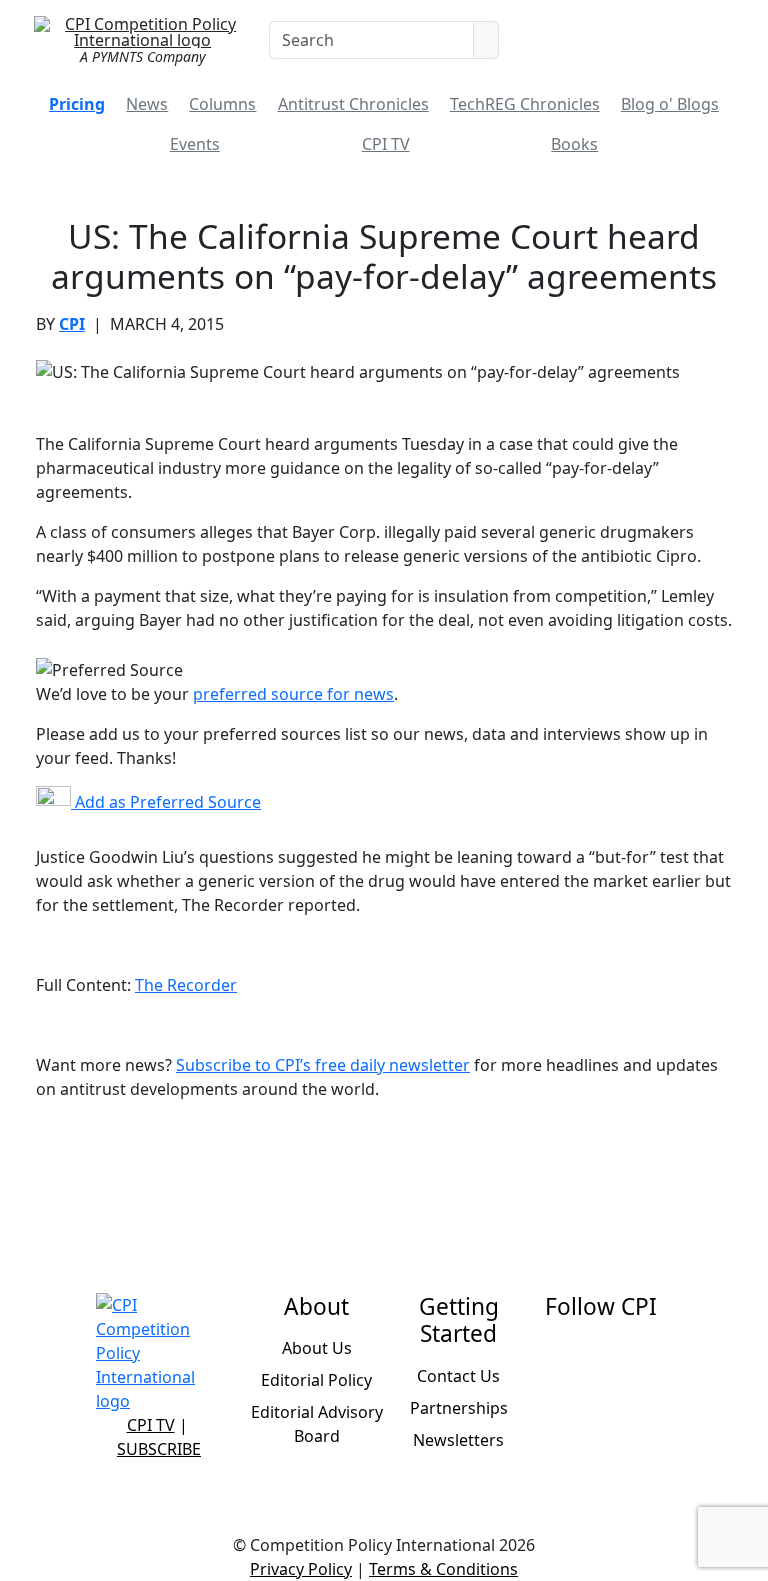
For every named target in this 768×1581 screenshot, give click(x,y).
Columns (222, 104)
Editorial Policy (316, 1380)
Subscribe (159, 1449)
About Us (317, 1348)
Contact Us (458, 1376)
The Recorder (186, 985)
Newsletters (458, 1440)
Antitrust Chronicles (353, 104)
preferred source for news (293, 694)
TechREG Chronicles (525, 104)
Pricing (77, 104)
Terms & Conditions (443, 1569)
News (147, 104)
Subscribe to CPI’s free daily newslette (319, 1065)
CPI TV (386, 144)
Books (574, 144)
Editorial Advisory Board (317, 1424)
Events (195, 144)
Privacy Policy (301, 1569)
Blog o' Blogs (670, 104)
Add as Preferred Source (166, 802)
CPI (72, 324)
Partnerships (459, 1408)
